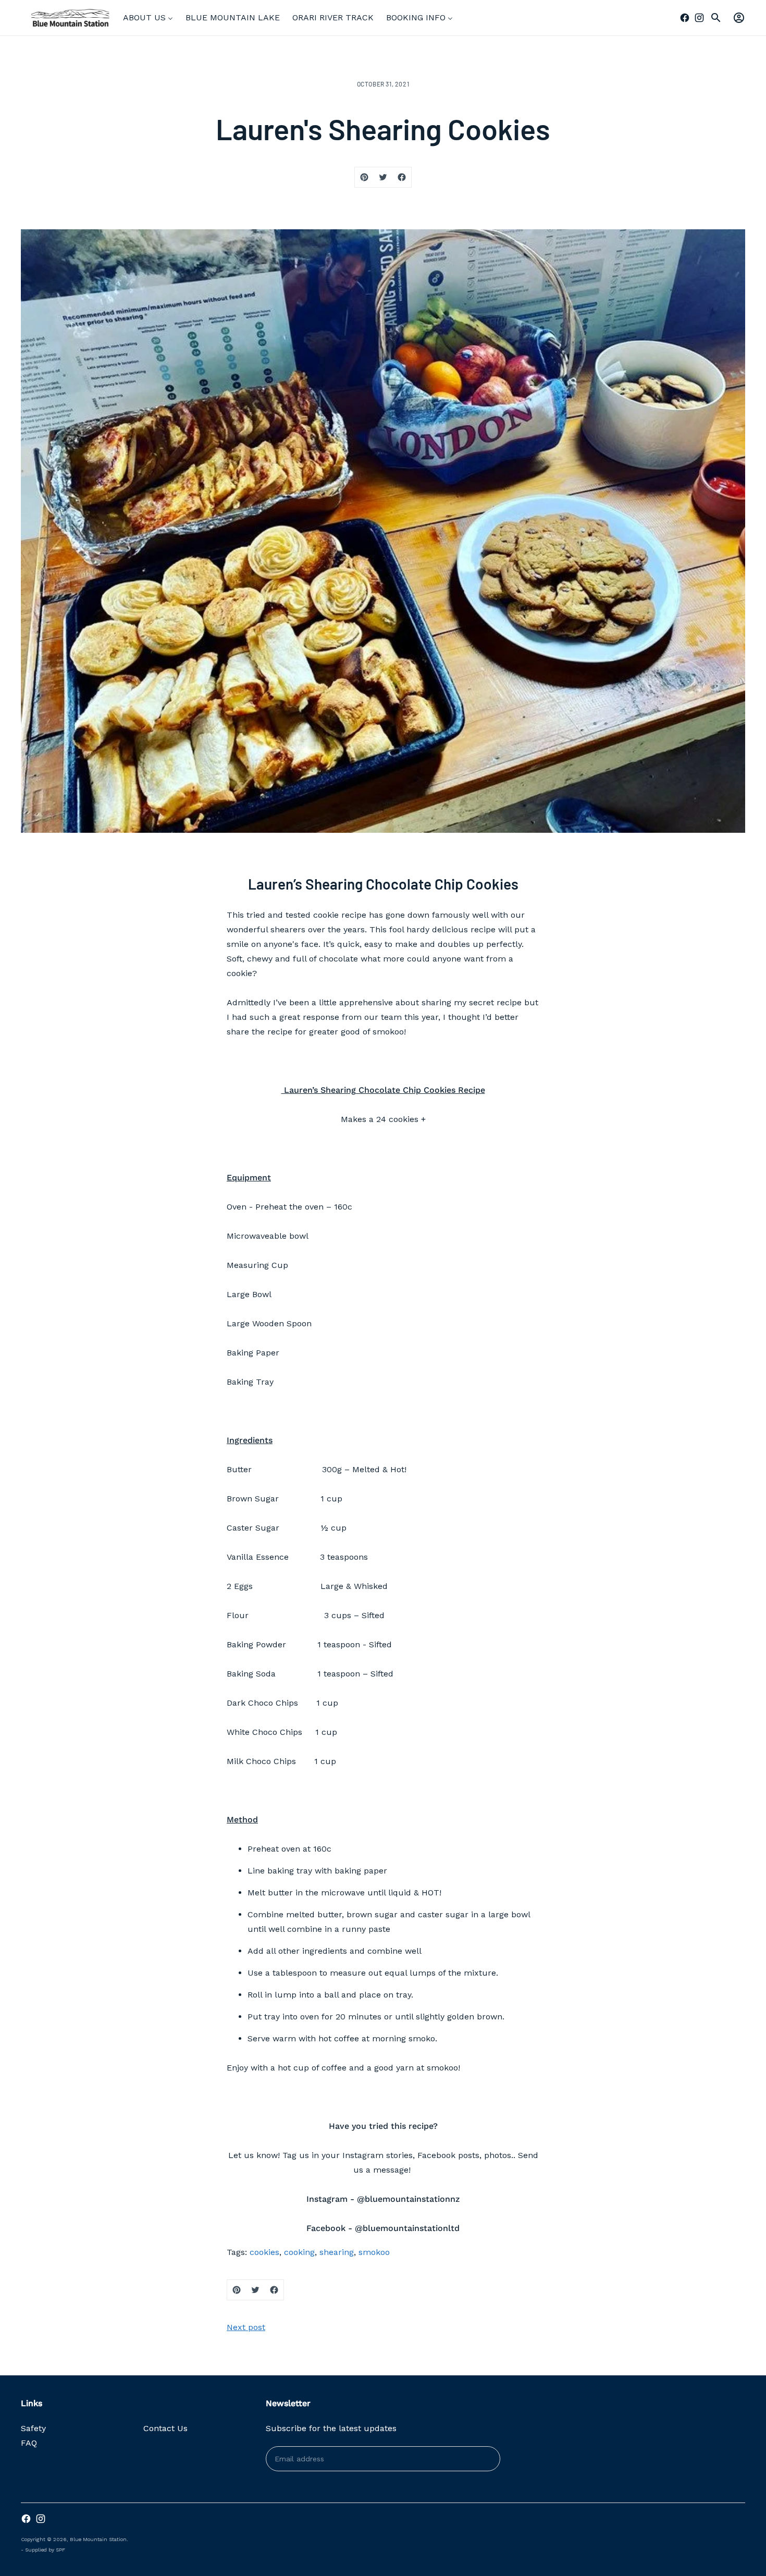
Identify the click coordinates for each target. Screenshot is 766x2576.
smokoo (374, 2252)
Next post (246, 2327)
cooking (299, 2252)
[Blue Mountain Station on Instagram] (699, 18)
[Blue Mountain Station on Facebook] (685, 18)
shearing (337, 2252)
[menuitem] (148, 18)
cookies (264, 2252)
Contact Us (165, 2428)
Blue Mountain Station (98, 2539)
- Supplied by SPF (43, 2550)
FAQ (29, 2443)
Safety (33, 2428)
